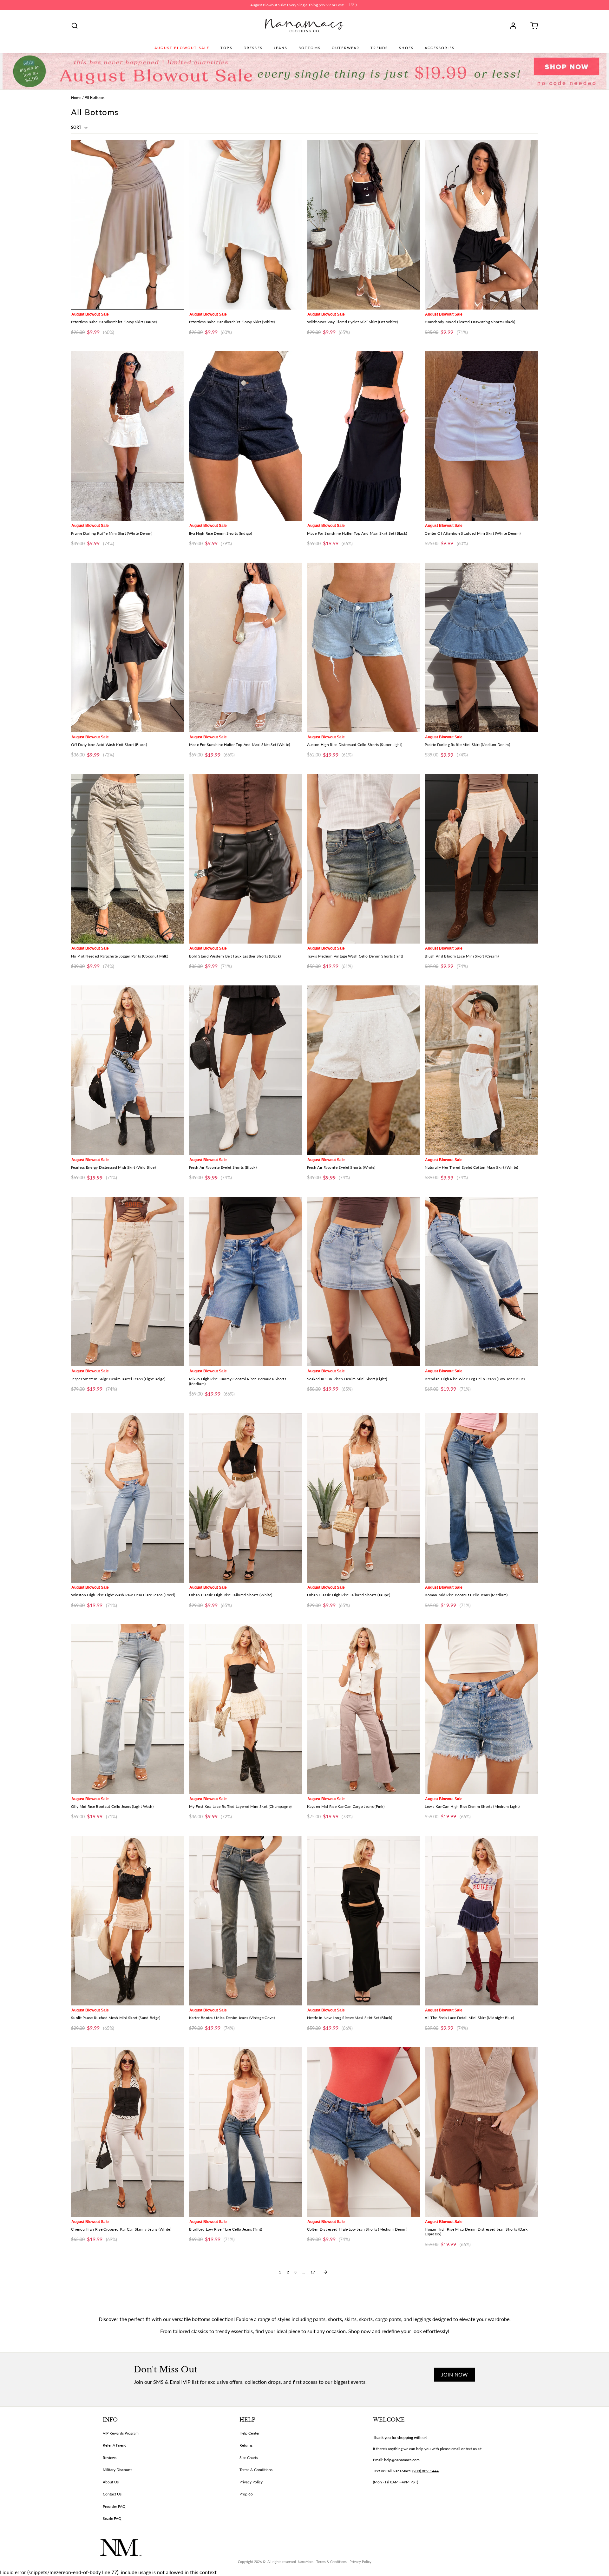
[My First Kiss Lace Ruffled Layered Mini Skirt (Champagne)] (246, 1709)
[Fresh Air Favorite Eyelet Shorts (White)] (364, 1070)
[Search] (75, 26)
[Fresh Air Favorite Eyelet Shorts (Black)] (246, 1070)
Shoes (406, 48)
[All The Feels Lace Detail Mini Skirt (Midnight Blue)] (481, 1921)
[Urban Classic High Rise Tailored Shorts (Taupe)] (364, 1498)
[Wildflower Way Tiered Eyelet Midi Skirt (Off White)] (364, 225)
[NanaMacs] (305, 26)
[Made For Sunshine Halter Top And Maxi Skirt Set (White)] (246, 647)
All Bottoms (95, 98)
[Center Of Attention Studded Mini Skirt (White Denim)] (481, 436)
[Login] (515, 26)
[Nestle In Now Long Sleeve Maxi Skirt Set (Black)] (364, 1921)
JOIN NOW (455, 2374)
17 (313, 2272)
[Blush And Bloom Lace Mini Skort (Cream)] (481, 859)
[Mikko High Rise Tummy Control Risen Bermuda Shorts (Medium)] (246, 1281)
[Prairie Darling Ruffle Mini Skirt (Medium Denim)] (481, 647)
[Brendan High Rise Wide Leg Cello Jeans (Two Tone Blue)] (481, 1281)
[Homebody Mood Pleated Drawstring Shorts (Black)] (481, 225)
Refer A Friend (115, 2445)
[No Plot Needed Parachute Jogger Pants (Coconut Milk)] (128, 859)
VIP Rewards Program (121, 2433)
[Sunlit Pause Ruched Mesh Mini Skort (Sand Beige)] (128, 1921)
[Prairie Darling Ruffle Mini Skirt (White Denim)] (128, 436)
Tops (226, 48)
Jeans (281, 48)
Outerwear (346, 48)
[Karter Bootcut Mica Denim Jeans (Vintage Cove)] (246, 1921)
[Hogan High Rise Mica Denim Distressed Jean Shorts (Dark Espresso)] (481, 2132)
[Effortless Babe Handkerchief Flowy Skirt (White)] (246, 225)
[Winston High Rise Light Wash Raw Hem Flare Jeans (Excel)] (128, 1498)
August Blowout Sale (182, 48)
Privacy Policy (251, 2482)
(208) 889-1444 (426, 2471)
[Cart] (532, 26)
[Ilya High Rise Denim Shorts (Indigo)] (246, 436)
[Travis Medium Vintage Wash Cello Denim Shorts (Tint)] (364, 859)
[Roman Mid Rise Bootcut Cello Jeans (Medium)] (481, 1498)
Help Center (249, 2433)
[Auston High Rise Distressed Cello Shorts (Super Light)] (364, 647)
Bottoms (310, 48)
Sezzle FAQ (112, 2518)
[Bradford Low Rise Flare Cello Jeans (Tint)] (246, 2132)
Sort (77, 127)
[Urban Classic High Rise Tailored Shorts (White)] (246, 1498)
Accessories (440, 48)
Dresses (253, 48)
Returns (246, 2445)
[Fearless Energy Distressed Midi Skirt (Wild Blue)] (128, 1070)
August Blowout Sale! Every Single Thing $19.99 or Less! (297, 5)
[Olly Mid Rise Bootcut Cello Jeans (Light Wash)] (128, 1709)
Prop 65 (246, 2494)
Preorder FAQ (114, 2506)
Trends (379, 48)
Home (76, 98)
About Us (111, 2482)
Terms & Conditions (256, 2470)
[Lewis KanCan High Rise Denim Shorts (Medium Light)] (481, 1709)
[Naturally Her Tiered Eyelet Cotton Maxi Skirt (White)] (481, 1070)
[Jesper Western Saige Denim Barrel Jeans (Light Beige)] (128, 1281)
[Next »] (325, 2272)
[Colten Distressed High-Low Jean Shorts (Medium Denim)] (364, 2132)
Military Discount (117, 2470)
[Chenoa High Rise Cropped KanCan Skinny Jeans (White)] (128, 2132)
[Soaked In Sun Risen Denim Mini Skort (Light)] (364, 1281)
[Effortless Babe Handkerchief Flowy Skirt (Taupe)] (128, 225)
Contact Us (112, 2494)
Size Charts (249, 2458)
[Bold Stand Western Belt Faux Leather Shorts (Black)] (246, 859)
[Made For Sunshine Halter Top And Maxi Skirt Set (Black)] (364, 436)
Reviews (110, 2458)
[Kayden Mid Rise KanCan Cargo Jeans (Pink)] (364, 1709)
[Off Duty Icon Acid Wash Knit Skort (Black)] (128, 647)
